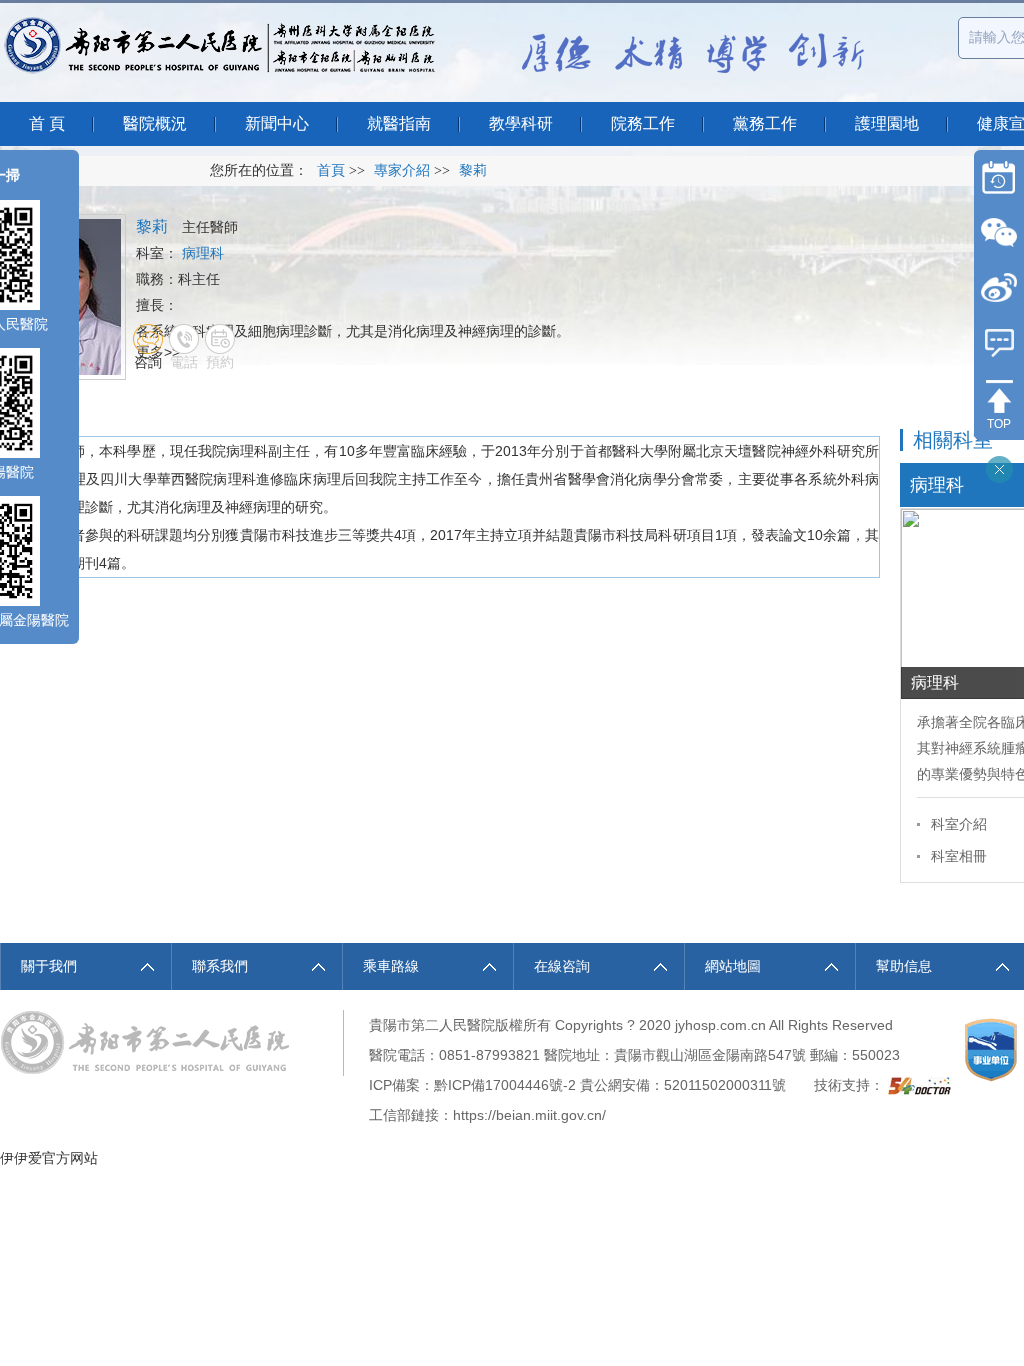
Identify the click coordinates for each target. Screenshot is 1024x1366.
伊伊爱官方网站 (49, 1158)
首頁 (331, 170)
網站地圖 (733, 966)
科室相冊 (959, 856)
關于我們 (49, 966)
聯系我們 (220, 966)
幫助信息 (904, 966)
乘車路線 (391, 966)
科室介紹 (959, 824)
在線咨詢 (562, 966)
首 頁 (47, 123)
